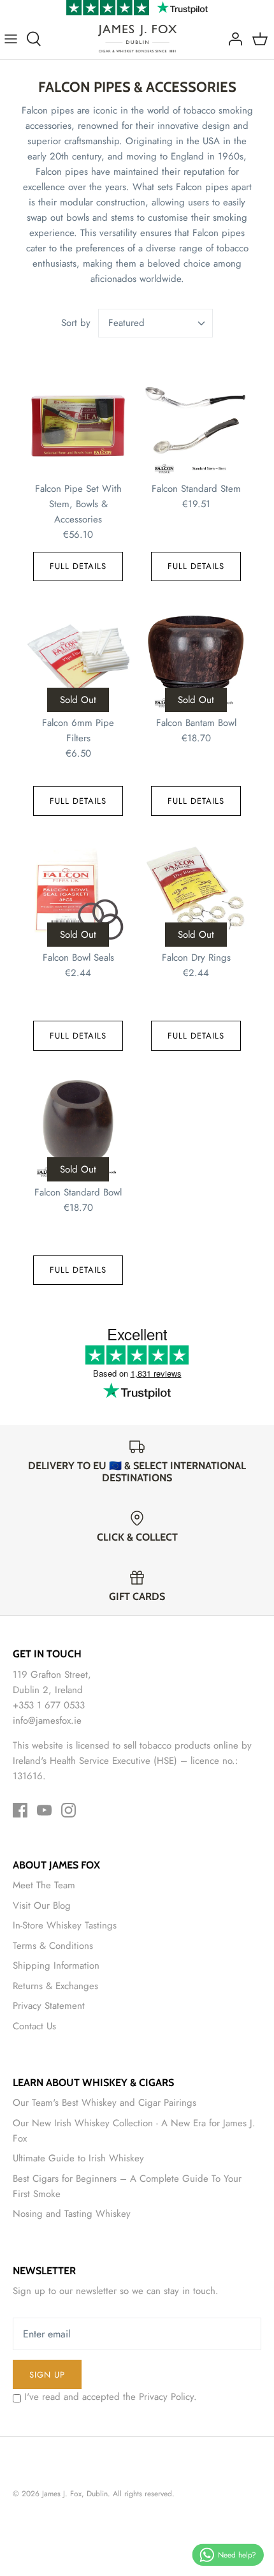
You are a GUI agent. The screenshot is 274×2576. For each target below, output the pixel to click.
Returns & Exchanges (55, 1986)
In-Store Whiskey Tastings (65, 1925)
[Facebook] (20, 1810)
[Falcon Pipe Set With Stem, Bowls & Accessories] (78, 425)
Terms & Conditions (53, 1946)
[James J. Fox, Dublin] (137, 39)
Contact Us (34, 2026)
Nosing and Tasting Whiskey (72, 2214)
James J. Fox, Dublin (75, 2494)
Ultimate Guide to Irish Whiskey (78, 2158)
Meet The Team (44, 1885)
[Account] (232, 39)
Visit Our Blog (42, 1906)
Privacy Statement (49, 2006)
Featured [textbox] (126, 323)
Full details (78, 566)
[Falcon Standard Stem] (196, 425)
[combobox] (155, 323)
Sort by (76, 323)
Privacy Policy (166, 2397)
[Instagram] (68, 1810)
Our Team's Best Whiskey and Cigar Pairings (105, 2103)
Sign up (47, 2375)
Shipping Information (56, 1965)
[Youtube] (44, 1810)
